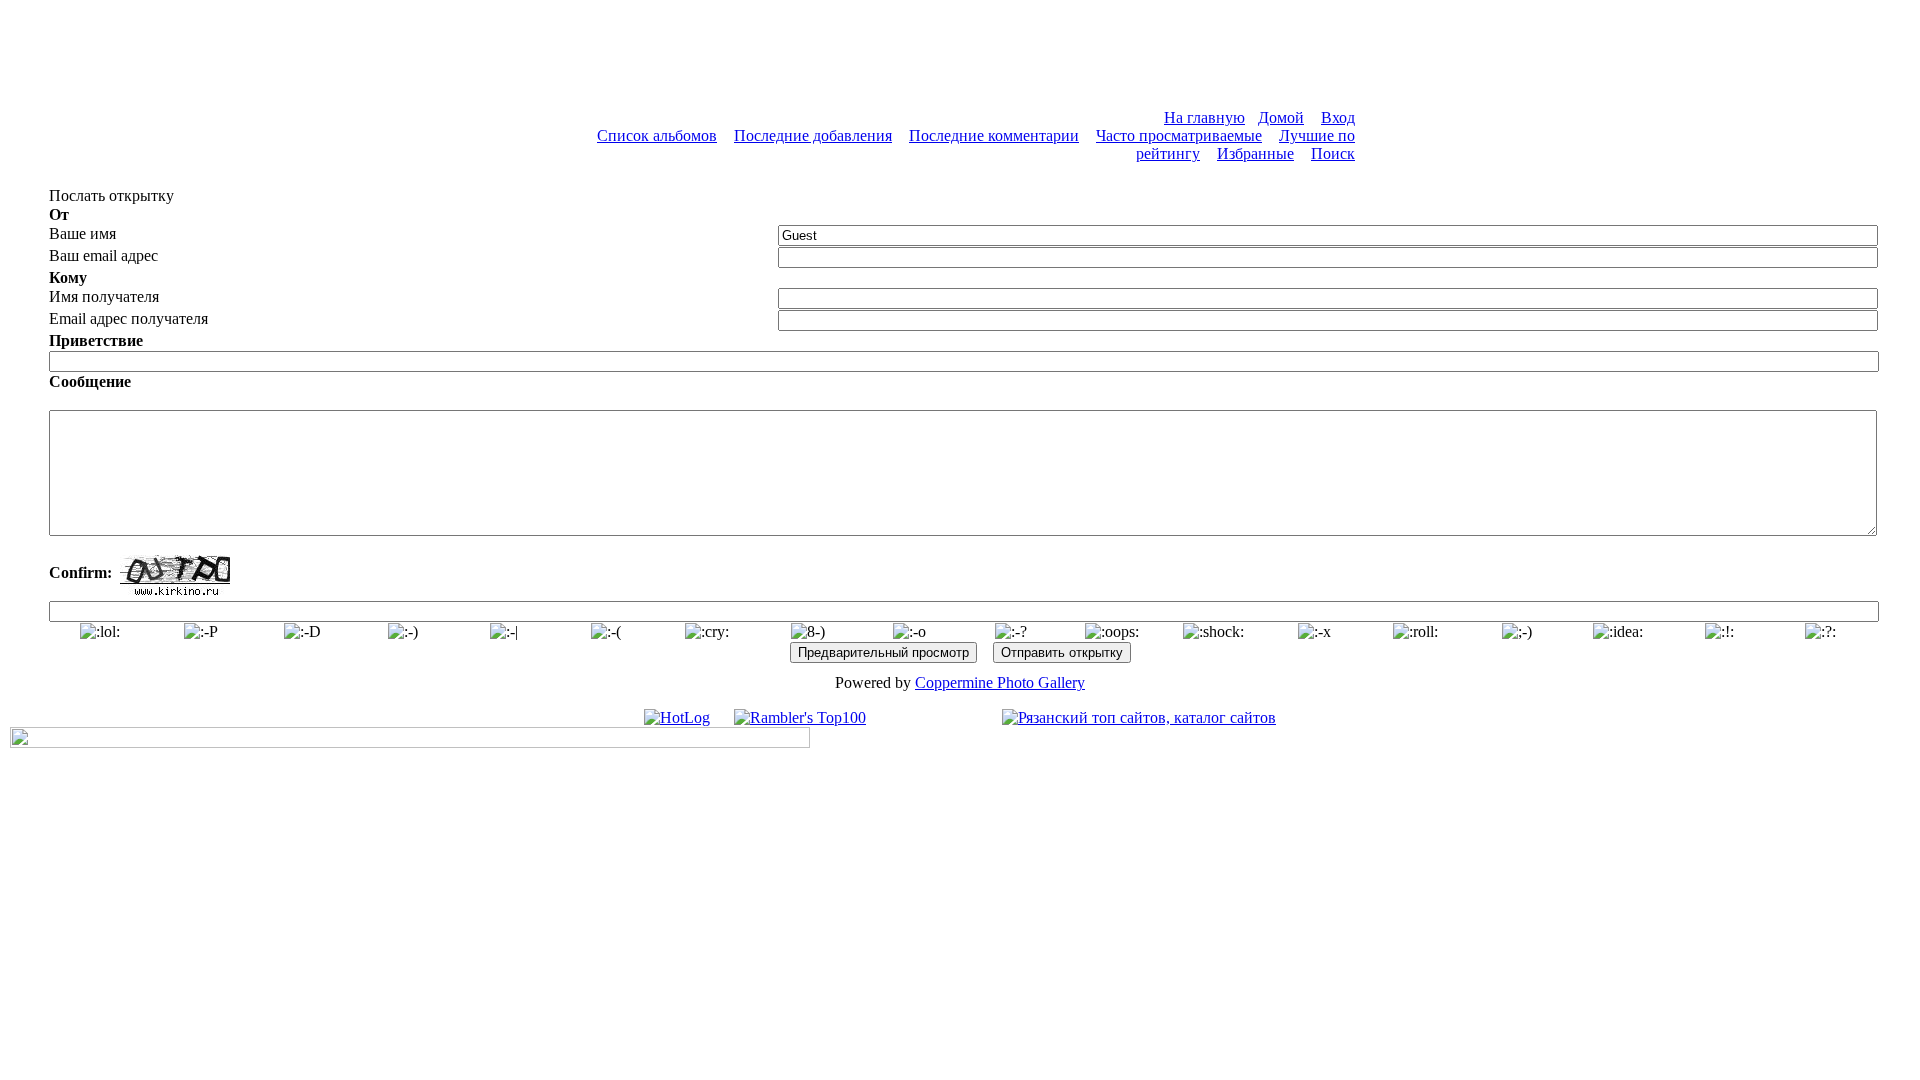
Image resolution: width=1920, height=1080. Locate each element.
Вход (1338, 117)
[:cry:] (707, 632)
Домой (1281, 117)
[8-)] (808, 632)
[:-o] (909, 632)
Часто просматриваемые (1179, 135)
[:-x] (1314, 632)
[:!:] (1719, 632)
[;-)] (1517, 632)
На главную (1204, 117)
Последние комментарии (994, 135)
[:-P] (201, 632)
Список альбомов (657, 135)
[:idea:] (1618, 632)
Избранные (1255, 153)
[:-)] (403, 632)
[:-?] (1011, 632)
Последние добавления (813, 135)
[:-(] (606, 632)
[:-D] (302, 632)
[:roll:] (1415, 632)
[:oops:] (1112, 632)
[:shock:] (1213, 632)
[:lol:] (100, 632)
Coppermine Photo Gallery (1000, 682)
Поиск (1333, 153)
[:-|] (504, 632)
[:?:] (1820, 632)
